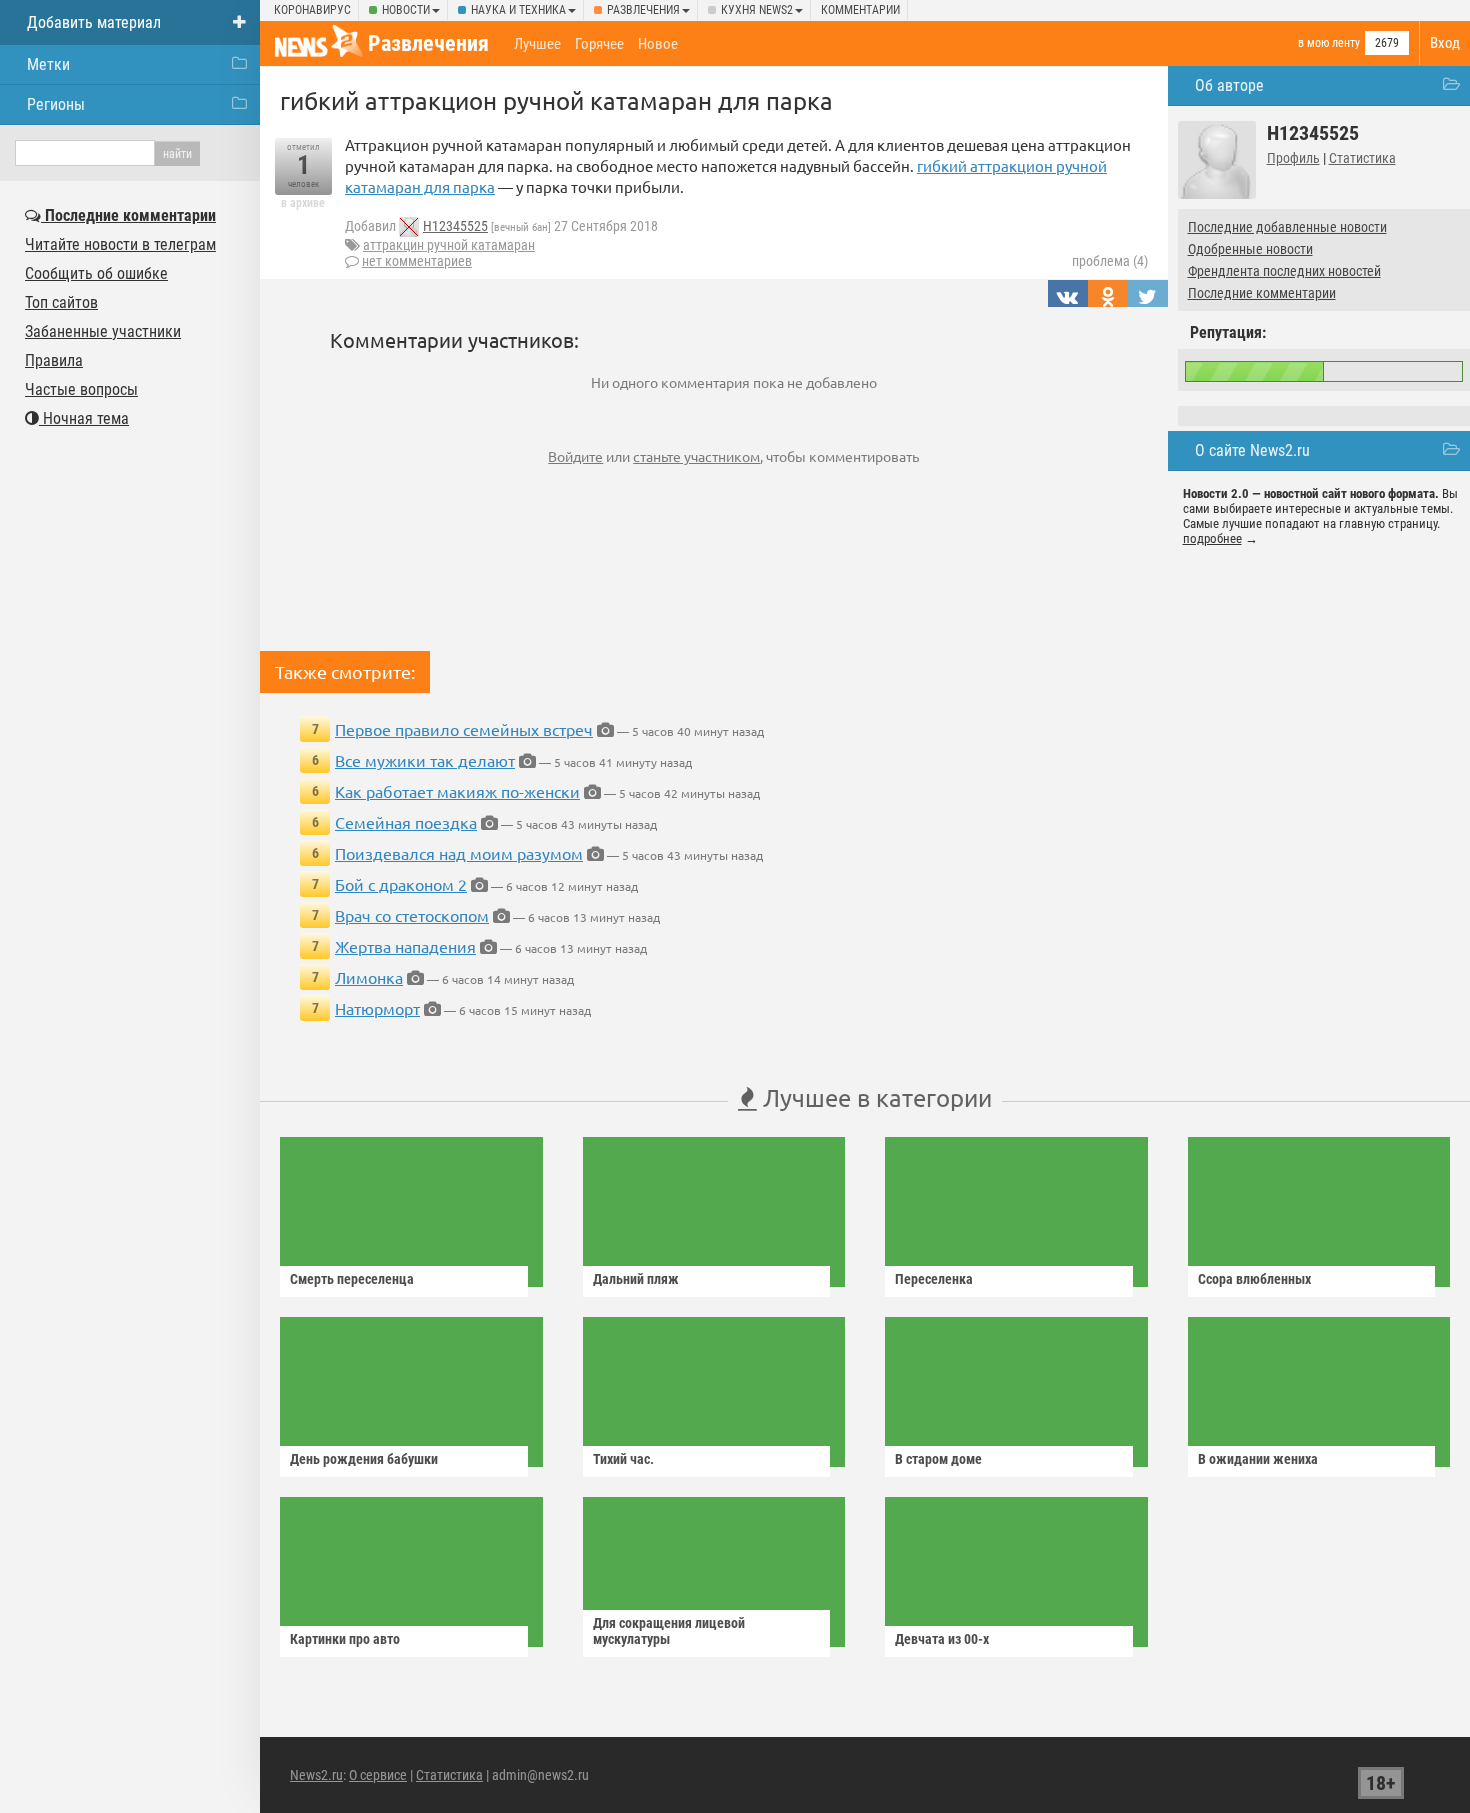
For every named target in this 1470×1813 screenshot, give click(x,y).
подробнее (1212, 538)
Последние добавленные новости (1287, 227)
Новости (406, 10)
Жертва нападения (405, 946)
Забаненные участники (103, 331)
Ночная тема (84, 418)
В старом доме (938, 1459)
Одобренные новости (1250, 249)
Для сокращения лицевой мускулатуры (669, 1631)
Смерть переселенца (352, 1279)
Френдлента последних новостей (1284, 271)
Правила (54, 360)
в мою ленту (1329, 43)
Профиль (1293, 158)
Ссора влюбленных (1254, 1279)
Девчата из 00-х (942, 1639)
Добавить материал (94, 22)
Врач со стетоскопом (412, 915)
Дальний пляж (636, 1279)
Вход (1445, 43)
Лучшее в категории (874, 1097)
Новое (658, 44)
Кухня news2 (757, 10)
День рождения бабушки (364, 1459)
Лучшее (537, 44)
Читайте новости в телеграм (120, 244)
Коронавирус (312, 10)
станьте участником (696, 456)
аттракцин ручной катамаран (449, 245)
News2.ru (316, 1775)
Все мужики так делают (425, 760)
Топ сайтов (61, 302)
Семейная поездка (406, 822)
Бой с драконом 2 (401, 884)
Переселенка (934, 1279)
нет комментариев (417, 261)
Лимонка (369, 977)
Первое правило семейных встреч (464, 729)
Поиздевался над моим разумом (459, 853)
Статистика (1362, 158)
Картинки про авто (345, 1639)
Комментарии (860, 10)
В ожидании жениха (1258, 1459)
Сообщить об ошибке (96, 273)
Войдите (575, 456)
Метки (48, 64)
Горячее (599, 44)
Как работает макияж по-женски (457, 791)
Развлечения (643, 10)
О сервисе (378, 1775)
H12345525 (455, 226)
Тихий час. (623, 1459)
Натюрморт (377, 1008)
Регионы (56, 104)
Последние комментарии (1262, 293)
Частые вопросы (81, 389)
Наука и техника (518, 10)
